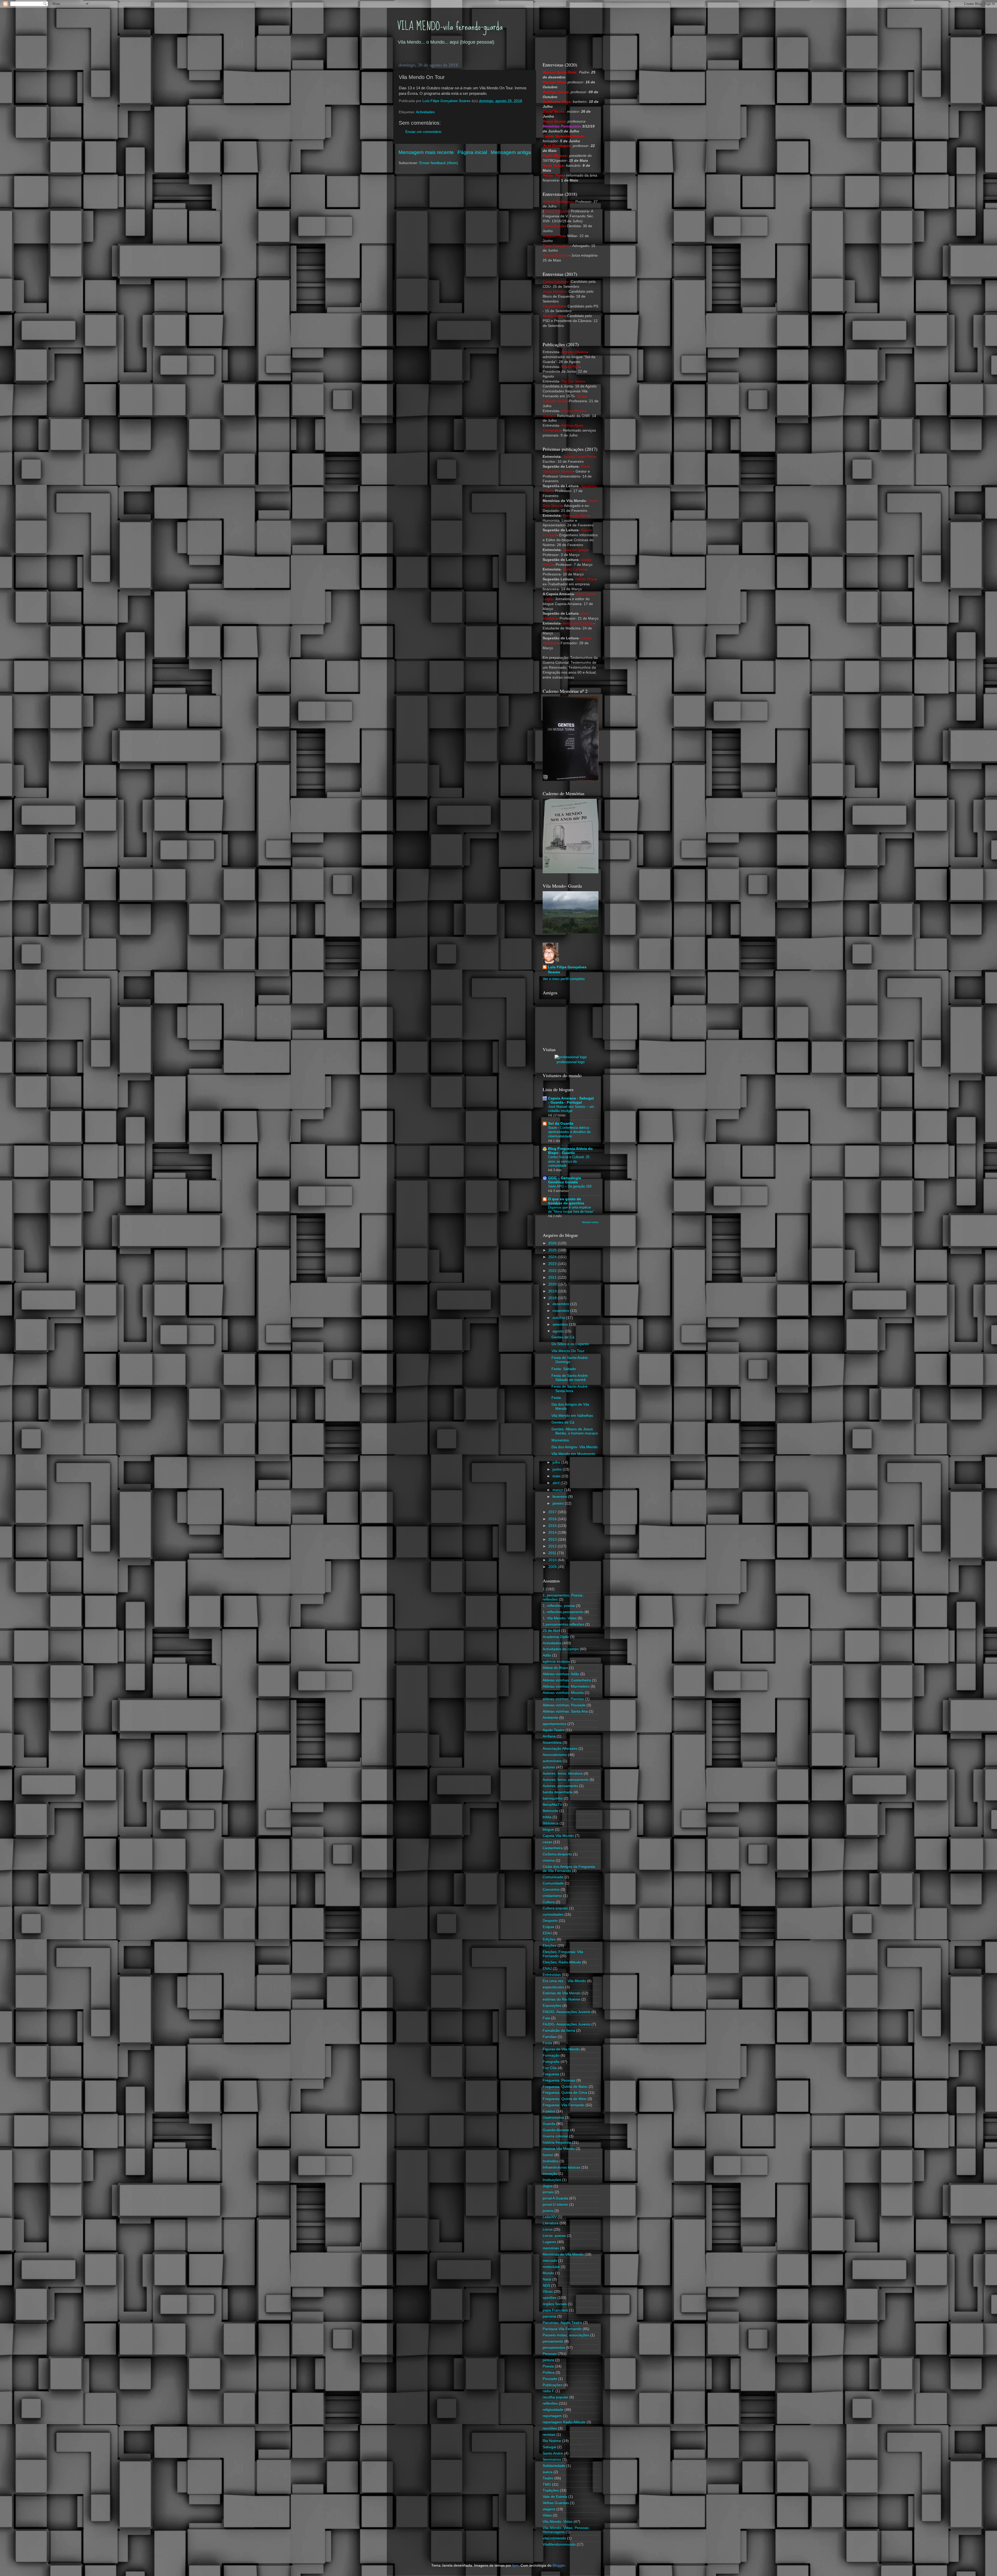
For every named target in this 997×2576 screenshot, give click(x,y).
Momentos (560, 1440)
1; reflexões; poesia (559, 1606)
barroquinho (553, 1798)
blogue (548, 1830)
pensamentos (554, 2348)
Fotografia (551, 2062)
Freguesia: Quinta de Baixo (565, 2087)
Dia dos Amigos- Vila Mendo (575, 1447)
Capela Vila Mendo (558, 1836)
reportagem (552, 2416)
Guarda (549, 2124)
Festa (556, 1398)
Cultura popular (555, 1908)
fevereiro (560, 1497)
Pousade (550, 2379)
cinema (549, 1860)
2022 (553, 1271)
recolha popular (555, 2397)
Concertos (551, 1890)
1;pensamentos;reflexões (563, 1624)
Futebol (549, 2111)
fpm (515, 2565)
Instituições (552, 2180)
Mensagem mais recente (426, 152)
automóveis (552, 1761)
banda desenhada (558, 1792)
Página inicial (472, 152)
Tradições (551, 2490)
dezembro (561, 1304)
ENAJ (547, 1968)
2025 (553, 1250)
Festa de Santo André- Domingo (570, 1360)
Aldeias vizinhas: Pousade (564, 1705)
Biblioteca (551, 1823)
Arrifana (549, 1736)
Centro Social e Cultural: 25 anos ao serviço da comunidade (569, 1161)
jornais (548, 2192)
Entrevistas (552, 1975)
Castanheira (553, 1848)
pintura (548, 2360)
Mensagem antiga (511, 152)
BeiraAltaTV (552, 1805)
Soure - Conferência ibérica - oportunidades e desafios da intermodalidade (570, 1132)
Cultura (549, 1902)
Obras (548, 2292)
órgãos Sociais (555, 2304)
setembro (561, 1324)
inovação (550, 2174)
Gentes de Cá (563, 1337)
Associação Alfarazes (560, 1749)
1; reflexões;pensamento (563, 1612)
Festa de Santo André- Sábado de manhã (570, 1378)
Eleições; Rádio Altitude (562, 1962)
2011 (553, 1553)
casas (547, 1842)
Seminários (552, 2460)
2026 (553, 1243)
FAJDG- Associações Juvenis (567, 2024)
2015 (553, 1526)
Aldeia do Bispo (555, 1668)
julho (557, 1462)
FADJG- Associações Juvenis (567, 2012)
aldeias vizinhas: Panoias (563, 1699)
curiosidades (553, 1914)
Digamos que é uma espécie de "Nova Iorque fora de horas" (571, 1210)
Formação (551, 2055)
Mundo (548, 2273)
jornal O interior (555, 2205)
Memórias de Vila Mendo (563, 2254)
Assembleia (552, 1743)
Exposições (552, 2006)
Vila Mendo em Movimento (573, 1454)
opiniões (550, 2298)
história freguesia (557, 2142)
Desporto (550, 1921)
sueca (548, 2472)
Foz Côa (550, 2068)
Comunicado (553, 1877)
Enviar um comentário (423, 132)
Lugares (549, 2242)
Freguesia (551, 2074)
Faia (546, 2018)
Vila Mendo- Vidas (558, 2522)
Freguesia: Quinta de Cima (565, 2093)
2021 (553, 1277)
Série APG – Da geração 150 (570, 1186)
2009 (553, 1567)
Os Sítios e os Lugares (570, 1344)
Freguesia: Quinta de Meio (565, 2099)
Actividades (425, 112)
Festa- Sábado (564, 1369)
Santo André (553, 2453)
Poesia (548, 2366)
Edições (549, 1939)
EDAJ (547, 1933)
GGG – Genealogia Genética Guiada (565, 1180)
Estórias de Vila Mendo (562, 1993)
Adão (547, 1655)
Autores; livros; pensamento (566, 1780)
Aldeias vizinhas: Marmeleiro (566, 1686)
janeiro (559, 1503)
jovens (548, 2211)
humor (548, 2155)
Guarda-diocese (556, 2130)
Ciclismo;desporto (557, 1854)
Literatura (551, 2223)
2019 (553, 1291)
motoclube (551, 2267)
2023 (553, 1264)
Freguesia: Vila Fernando (564, 2105)
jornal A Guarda (555, 2198)
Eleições (550, 1946)
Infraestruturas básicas (561, 2167)
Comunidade (553, 1883)
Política (549, 2373)
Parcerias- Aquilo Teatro (562, 2323)
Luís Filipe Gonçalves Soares (567, 970)
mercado (550, 2261)
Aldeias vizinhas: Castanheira (567, 1680)
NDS (546, 2286)
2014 (553, 1532)
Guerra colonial (555, 2136)
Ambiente (550, 1718)
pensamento (553, 2341)
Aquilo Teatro (554, 1730)
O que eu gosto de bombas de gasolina (566, 1201)
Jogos (548, 2186)
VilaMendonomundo (559, 2544)
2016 (553, 1519)
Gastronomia (553, 2118)
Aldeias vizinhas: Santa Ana (565, 1711)
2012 (553, 1546)
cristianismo (552, 1896)
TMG (547, 2484)
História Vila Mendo (559, 2149)
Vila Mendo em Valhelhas (572, 1416)
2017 (553, 1512)
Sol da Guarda (561, 1123)
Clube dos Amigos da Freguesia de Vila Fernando (569, 1869)
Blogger (559, 2565)
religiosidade (553, 2410)
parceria (549, 2316)
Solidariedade (554, 2466)
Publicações (553, 2385)
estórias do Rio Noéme (561, 1999)
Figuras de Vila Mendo (561, 2049)
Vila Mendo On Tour (568, 1351)
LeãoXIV (550, 2217)
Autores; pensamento (560, 1786)
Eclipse (548, 1927)
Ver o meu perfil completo (564, 979)
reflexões (550, 2403)
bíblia (547, 1817)
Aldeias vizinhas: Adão (561, 1674)
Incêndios (551, 2161)
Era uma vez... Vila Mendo (564, 1981)
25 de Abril (551, 1631)
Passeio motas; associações (566, 2335)
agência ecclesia (556, 1662)
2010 (553, 1560)
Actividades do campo (561, 1649)
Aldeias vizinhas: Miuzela (563, 1693)
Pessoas (550, 2354)
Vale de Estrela (555, 2497)
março (558, 1490)
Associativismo (555, 1755)
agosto (559, 1331)
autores (549, 1767)
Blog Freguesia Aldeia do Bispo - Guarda (570, 1151)
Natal (547, 2279)
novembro (561, 1311)
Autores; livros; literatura (563, 1773)
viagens (549, 2509)
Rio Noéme (552, 2441)
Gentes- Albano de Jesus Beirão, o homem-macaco (575, 1431)
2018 (553, 1298)
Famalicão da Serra (559, 2031)
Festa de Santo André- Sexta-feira (570, 1389)
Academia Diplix (556, 1637)
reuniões (550, 2428)
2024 (553, 1257)
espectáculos (553, 1987)
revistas (549, 2435)
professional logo (571, 1062)
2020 (553, 1284)
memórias (551, 2248)
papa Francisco (555, 2310)
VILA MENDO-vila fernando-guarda (450, 26)
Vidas (547, 2515)
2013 (553, 1539)
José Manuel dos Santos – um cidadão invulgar (571, 1109)
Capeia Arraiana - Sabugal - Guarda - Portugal (571, 1100)
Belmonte (550, 1811)
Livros (548, 2229)
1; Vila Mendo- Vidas (560, 1618)
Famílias (550, 2037)
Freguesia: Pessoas (559, 2080)
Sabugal (549, 2447)
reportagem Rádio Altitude (564, 2422)
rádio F (548, 2391)
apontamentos (554, 1724)
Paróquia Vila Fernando (562, 2329)
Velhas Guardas (556, 2503)
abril (557, 1483)
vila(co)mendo (554, 2538)
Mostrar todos (590, 1222)
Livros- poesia (554, 2236)
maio (557, 1476)
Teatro (548, 2478)
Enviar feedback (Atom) (439, 163)
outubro (559, 1318)
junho (558, 1469)
